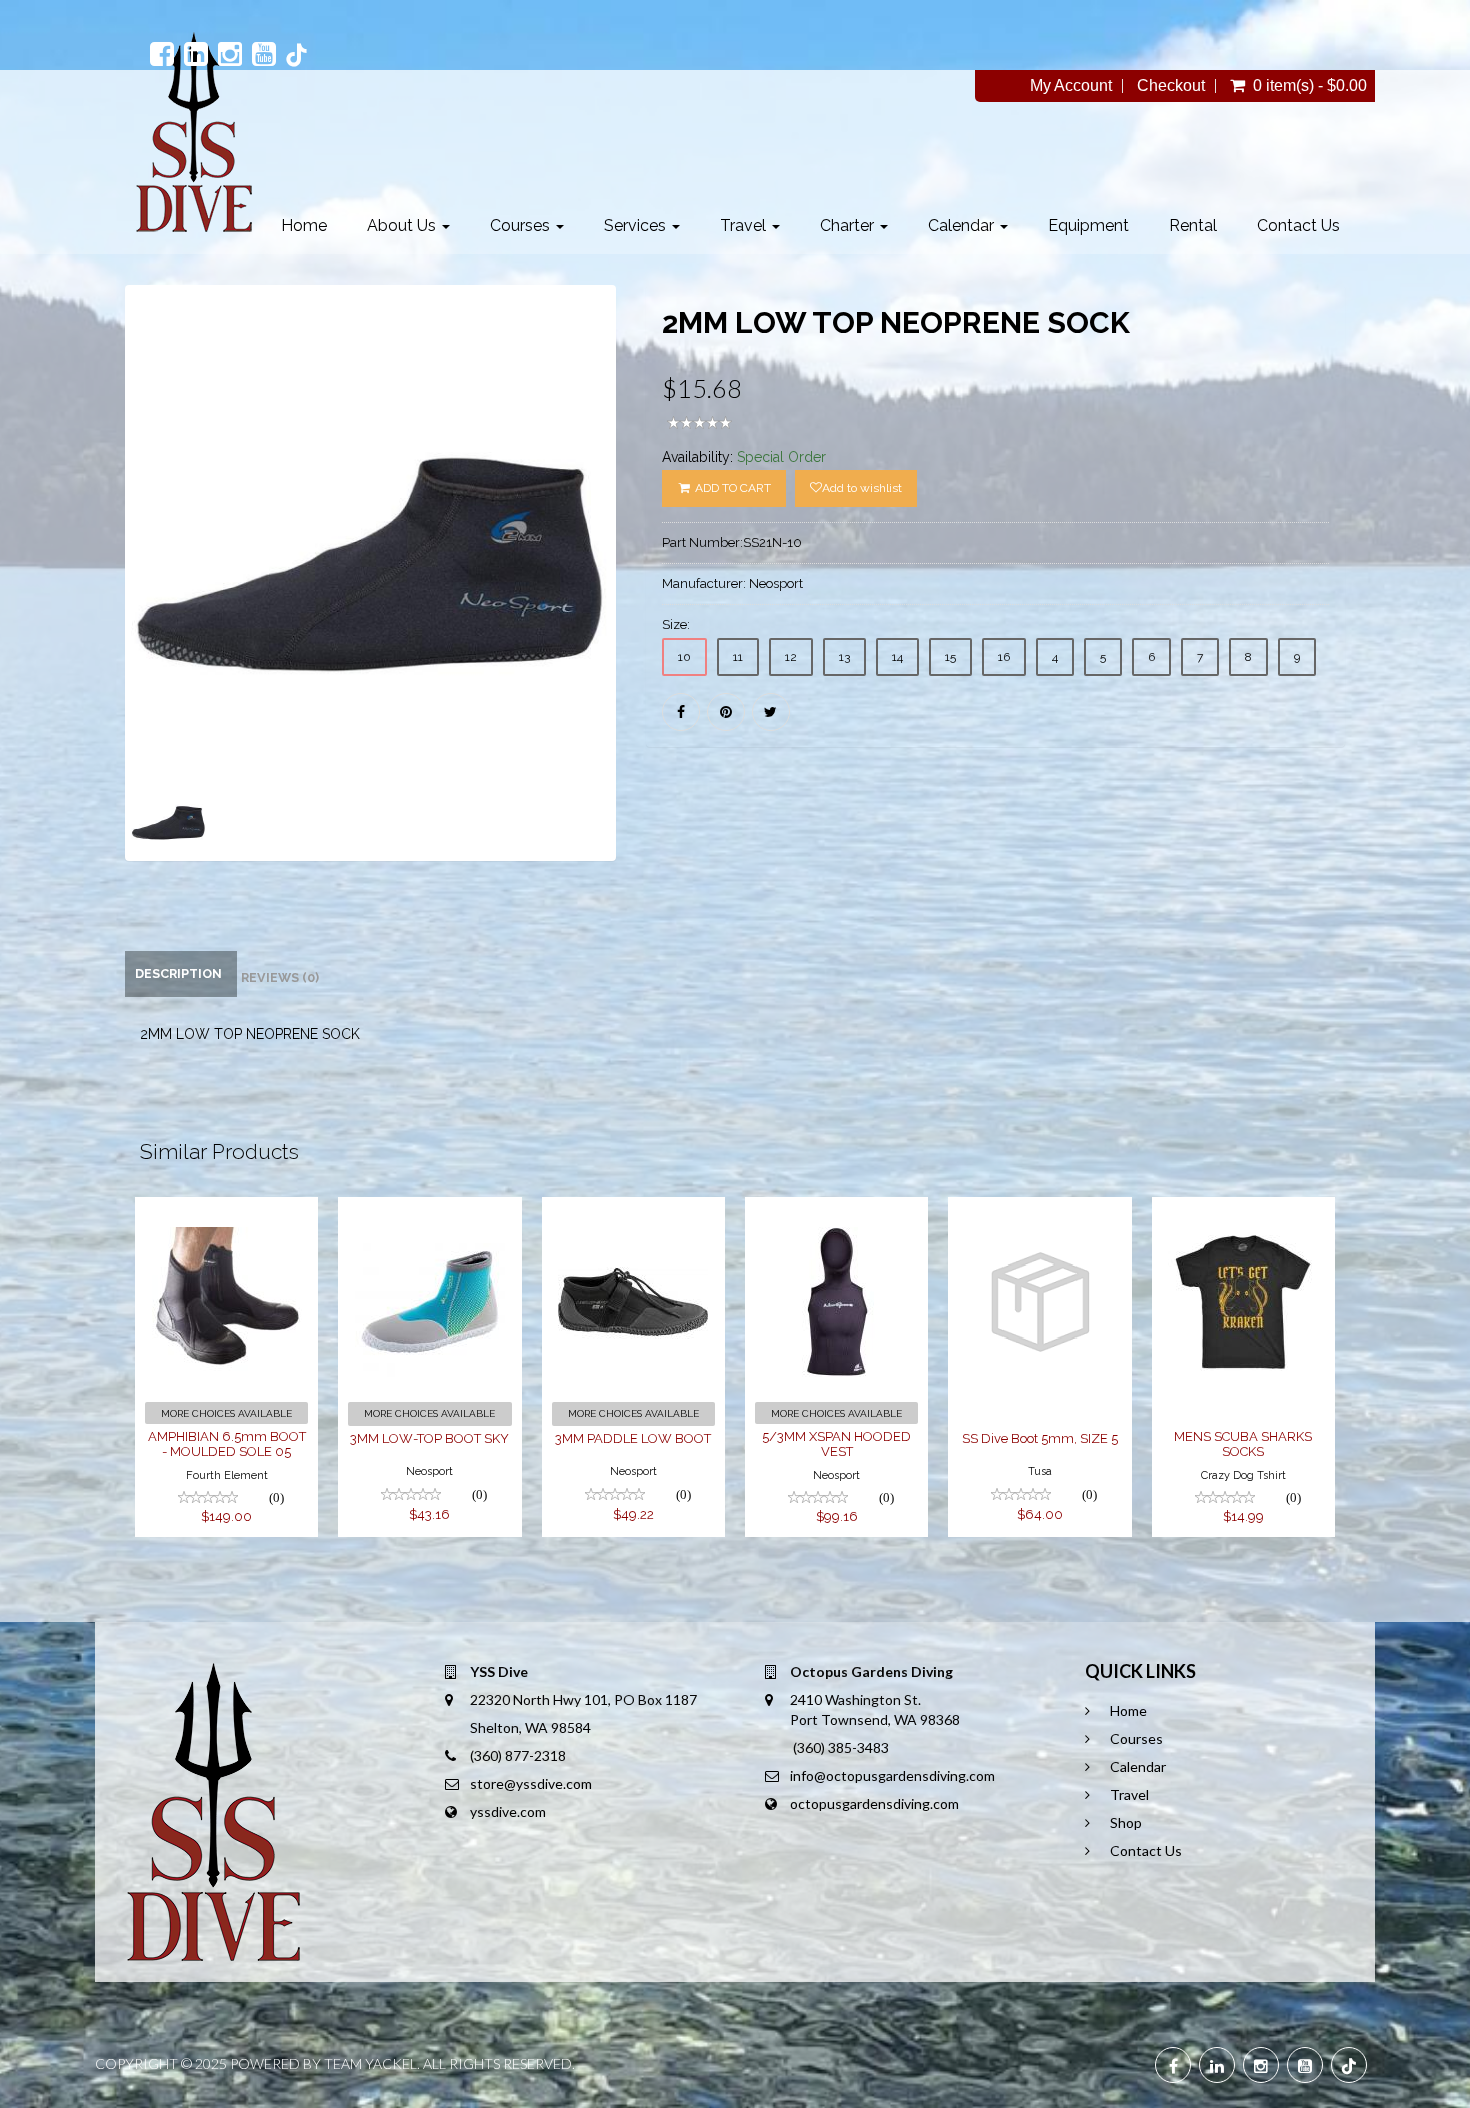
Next (666, 602)
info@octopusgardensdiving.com (892, 1775)
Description (178, 973)
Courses (522, 225)
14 (897, 657)
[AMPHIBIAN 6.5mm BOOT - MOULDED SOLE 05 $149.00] (226, 1210)
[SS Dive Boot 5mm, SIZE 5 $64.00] (1039, 1210)
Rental (1193, 225)
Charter (849, 225)
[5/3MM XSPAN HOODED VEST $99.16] (836, 1210)
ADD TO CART (731, 488)
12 (791, 657)
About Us (403, 225)
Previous (80, 602)
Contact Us (1298, 225)
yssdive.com (508, 1811)
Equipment (1088, 225)
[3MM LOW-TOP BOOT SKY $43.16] (429, 1210)
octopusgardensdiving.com (874, 1803)
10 (684, 657)
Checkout (1171, 86)
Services (637, 225)
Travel (745, 225)
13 (844, 657)
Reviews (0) (280, 977)
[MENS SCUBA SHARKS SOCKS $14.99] (1243, 1210)
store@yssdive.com (531, 1783)
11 (738, 657)
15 (950, 657)
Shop (1126, 1822)
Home (304, 225)
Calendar (963, 225)
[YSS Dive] (193, 132)
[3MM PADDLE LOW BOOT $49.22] (633, 1210)
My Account (1071, 86)
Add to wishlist (862, 488)
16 (1004, 657)
